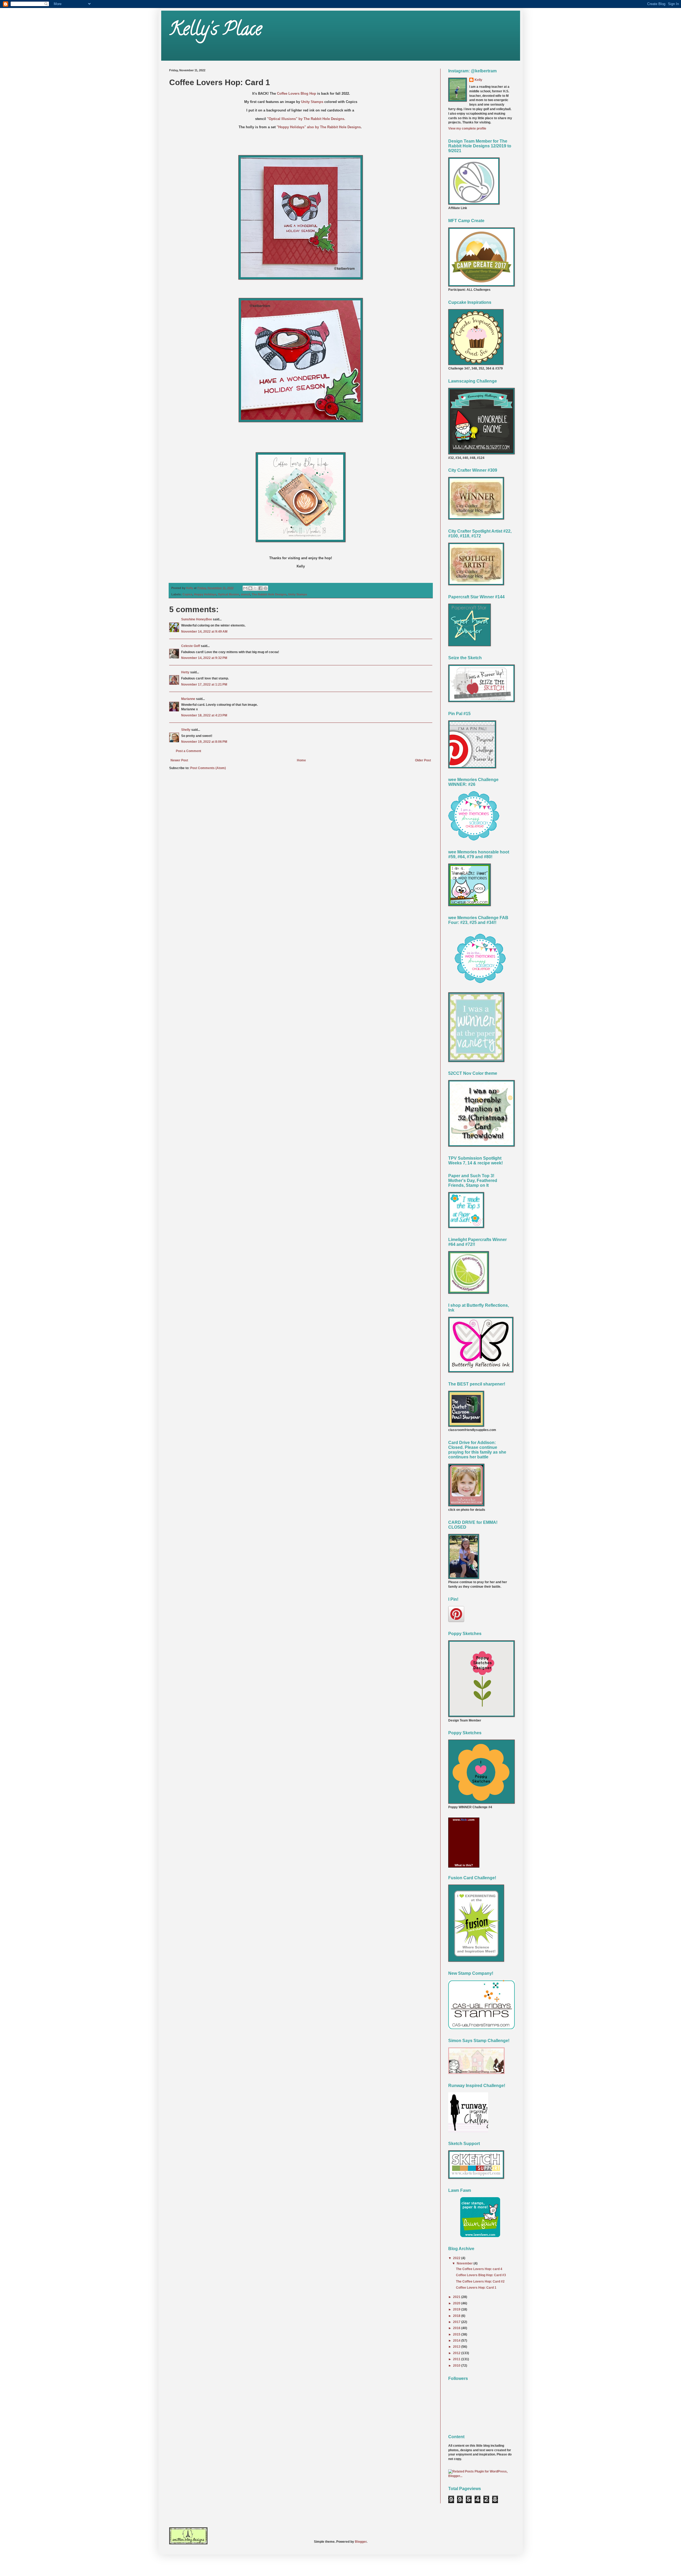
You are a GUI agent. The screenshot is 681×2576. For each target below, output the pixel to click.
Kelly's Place (215, 31)
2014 (457, 2341)
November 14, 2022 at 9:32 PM (204, 658)
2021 (457, 2297)
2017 (457, 2322)
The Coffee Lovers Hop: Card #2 (480, 2282)
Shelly (186, 730)
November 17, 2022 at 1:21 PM (204, 685)
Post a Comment (188, 751)
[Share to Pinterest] (265, 588)
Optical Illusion (229, 594)
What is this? (464, 1865)
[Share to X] (255, 588)
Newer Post (179, 760)
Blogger (361, 2542)
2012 (457, 2353)
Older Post (423, 760)
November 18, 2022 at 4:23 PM (204, 715)
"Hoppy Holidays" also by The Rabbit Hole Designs (319, 127)
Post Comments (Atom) (208, 768)
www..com (464, 1820)
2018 (457, 2316)
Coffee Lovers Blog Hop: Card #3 (481, 2275)
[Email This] (245, 588)
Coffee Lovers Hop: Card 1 (476, 2288)
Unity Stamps (312, 102)
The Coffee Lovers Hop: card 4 (479, 2269)
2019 (457, 2309)
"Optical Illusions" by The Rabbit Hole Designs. (307, 119)
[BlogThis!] (250, 588)
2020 (457, 2303)
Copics (187, 594)
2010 (457, 2366)
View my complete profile (467, 128)
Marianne (188, 699)
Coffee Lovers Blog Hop (296, 94)
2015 (457, 2334)
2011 (457, 2359)
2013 (457, 2347)
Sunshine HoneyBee (197, 619)
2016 (457, 2328)
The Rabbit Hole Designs (269, 594)
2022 (457, 2258)
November (465, 2263)
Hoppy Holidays (205, 594)
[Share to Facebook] (260, 588)
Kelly (478, 80)
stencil (245, 594)
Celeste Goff (191, 646)
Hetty (185, 672)
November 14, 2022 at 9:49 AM (204, 632)
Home (301, 760)
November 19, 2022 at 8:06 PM (204, 742)
